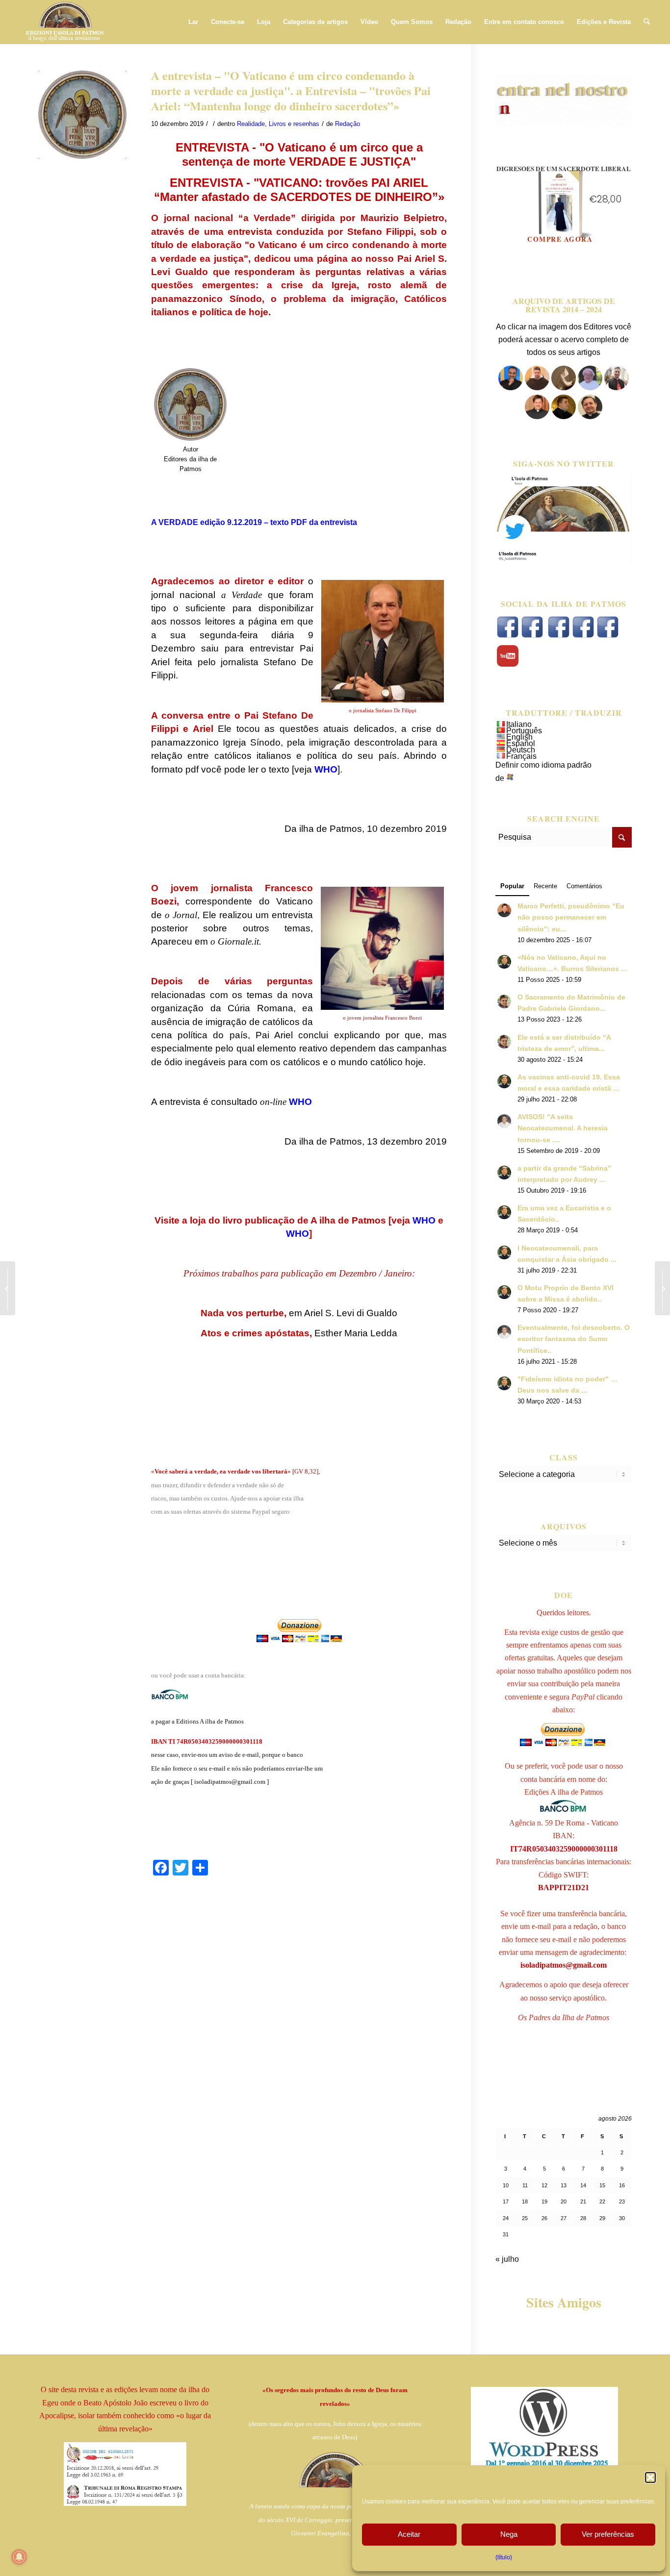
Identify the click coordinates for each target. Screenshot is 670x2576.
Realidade (251, 124)
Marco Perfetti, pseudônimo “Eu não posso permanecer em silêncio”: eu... (571, 917)
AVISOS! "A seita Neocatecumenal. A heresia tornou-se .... (563, 1128)
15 (602, 2185)
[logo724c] (64, 22)
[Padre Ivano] (511, 388)
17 (506, 2201)
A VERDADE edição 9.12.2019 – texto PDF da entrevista (254, 522)
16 (622, 2185)
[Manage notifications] (19, 2557)
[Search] (647, 22)
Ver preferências (608, 2534)
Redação (348, 124)
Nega (509, 2534)
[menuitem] (193, 22)
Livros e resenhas (294, 124)
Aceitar (409, 2534)
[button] (650, 2477)
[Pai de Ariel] (537, 416)
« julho (507, 2259)
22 (602, 2201)
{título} (504, 2557)
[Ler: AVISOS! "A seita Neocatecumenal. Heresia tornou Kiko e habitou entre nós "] (504, 1121)
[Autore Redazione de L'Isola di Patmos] (82, 115)
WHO (424, 1220)
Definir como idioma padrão (543, 765)
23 (622, 2201)
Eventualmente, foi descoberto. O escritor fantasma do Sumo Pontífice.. (574, 1339)
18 (525, 2201)
